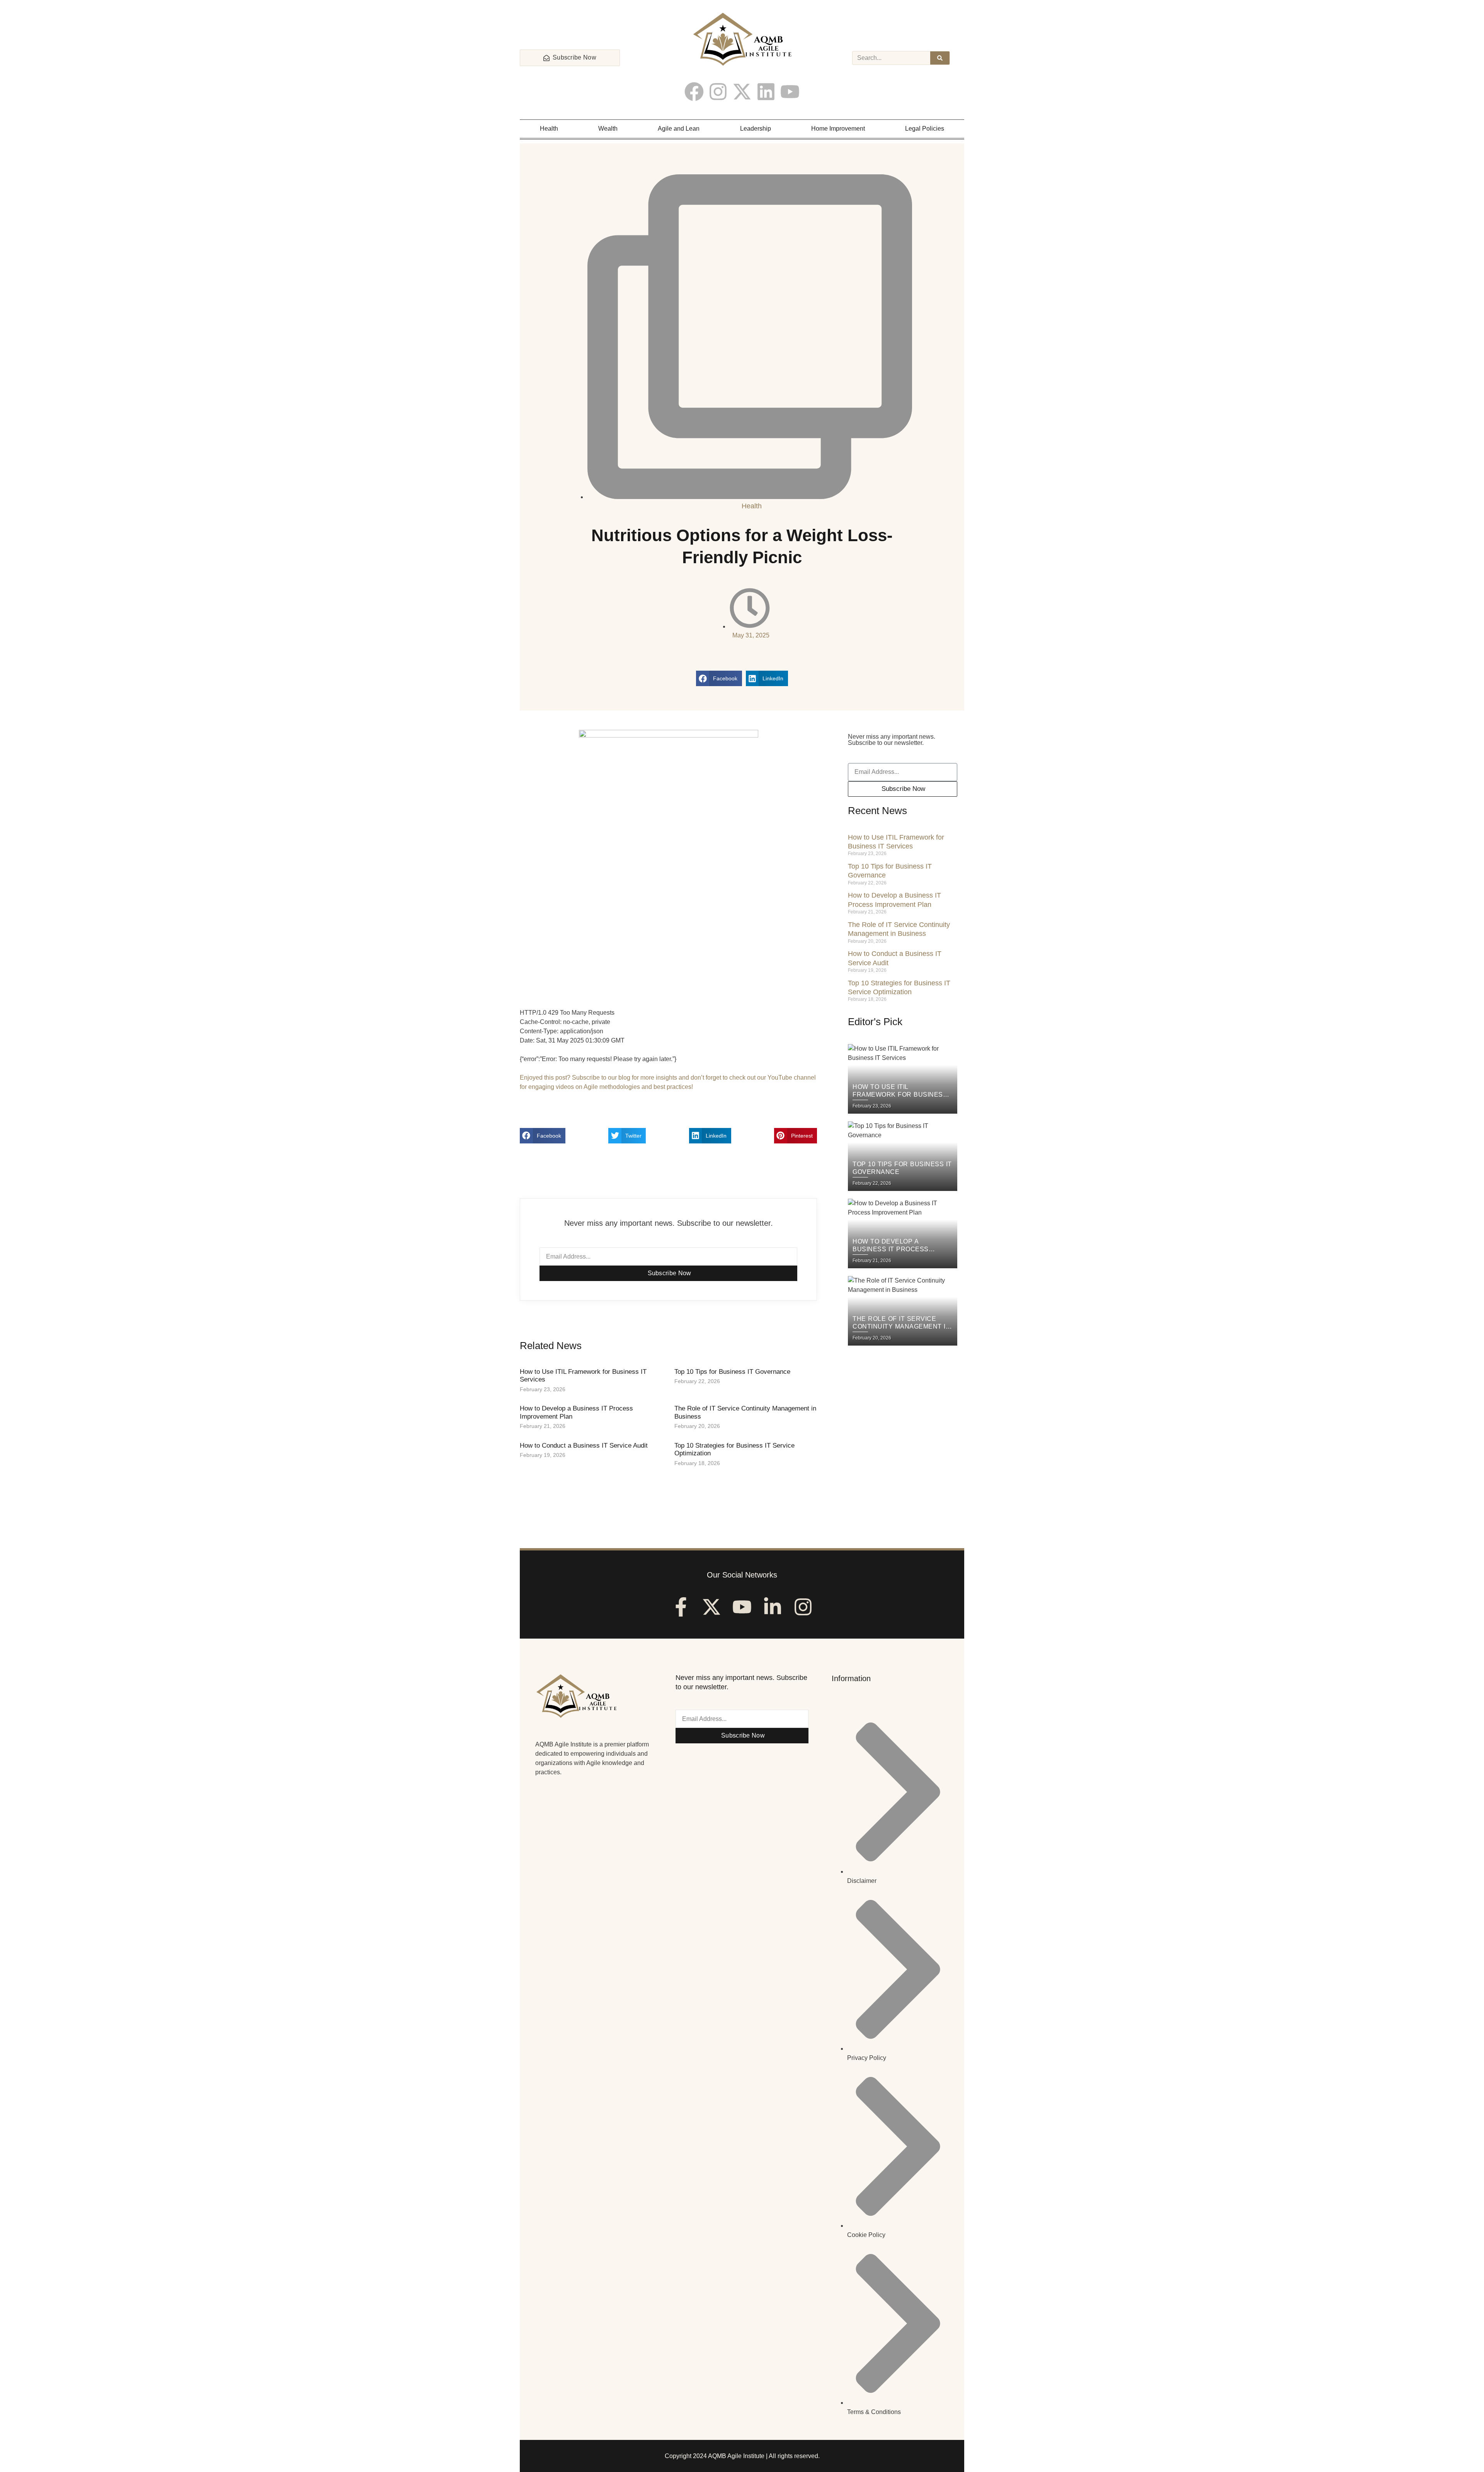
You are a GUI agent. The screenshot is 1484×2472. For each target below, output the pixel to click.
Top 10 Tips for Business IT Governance (732, 1372)
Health (549, 129)
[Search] (940, 58)
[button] (719, 678)
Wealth (608, 129)
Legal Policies (925, 129)
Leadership (756, 129)
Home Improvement (838, 129)
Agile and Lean (679, 129)
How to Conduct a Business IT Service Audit (584, 1446)
